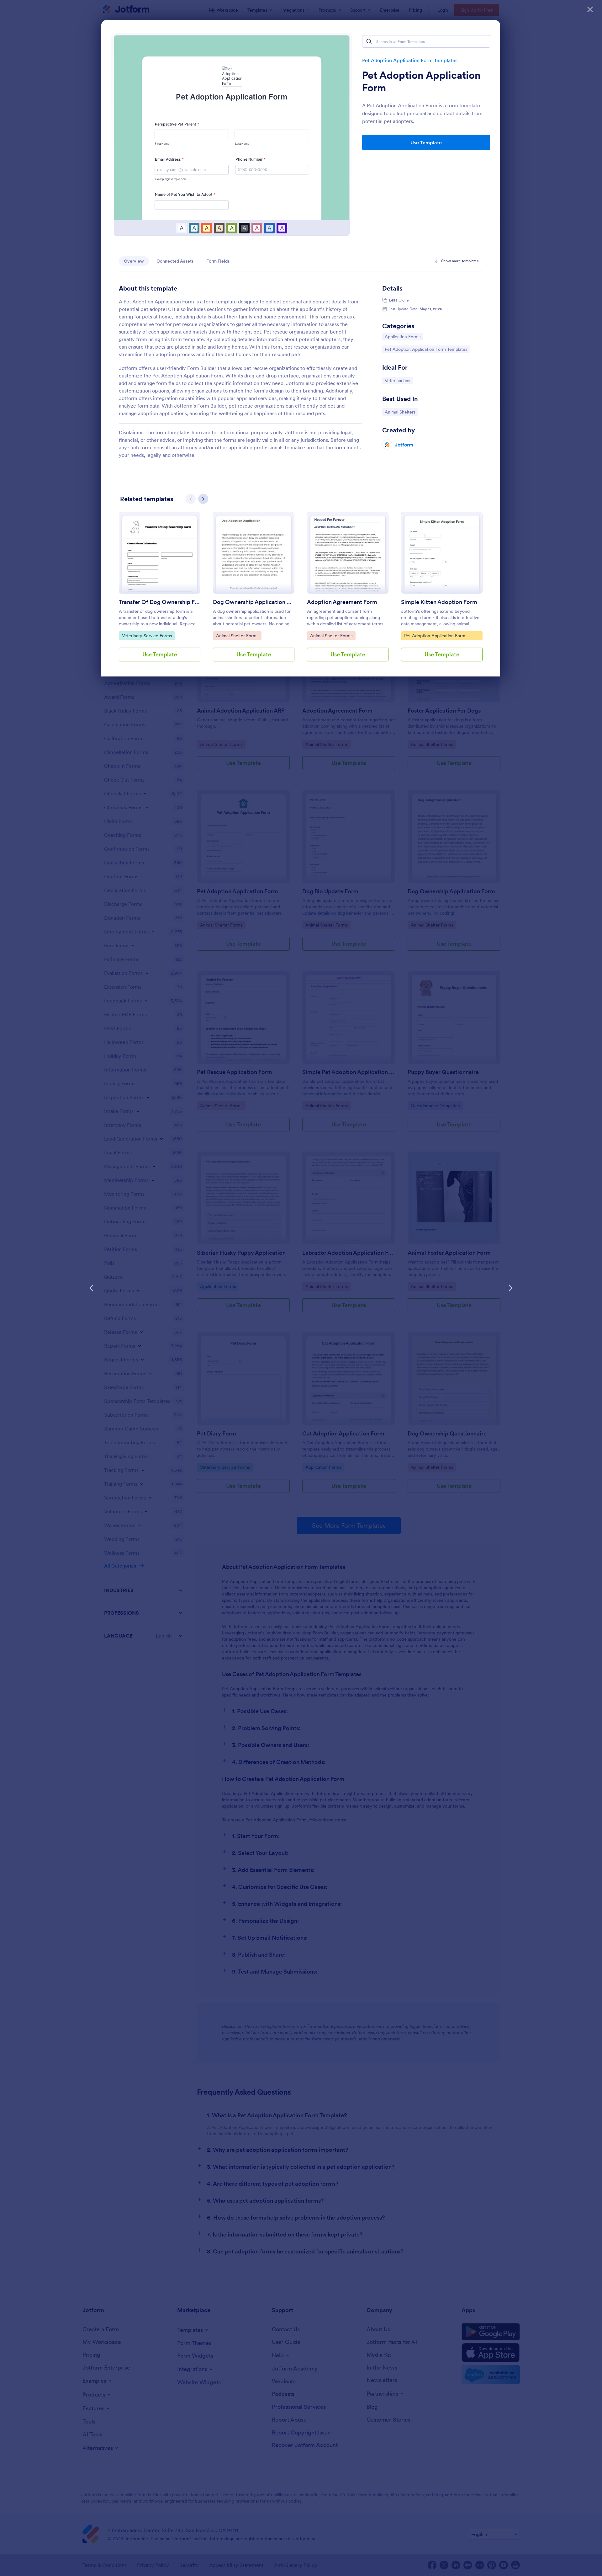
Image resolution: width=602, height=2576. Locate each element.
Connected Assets (175, 261)
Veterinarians (399, 380)
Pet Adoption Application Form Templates (410, 60)
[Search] (369, 41)
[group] (160, 592)
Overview (134, 261)
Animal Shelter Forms (237, 636)
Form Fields (218, 261)
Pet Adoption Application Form (421, 82)
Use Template (426, 142)
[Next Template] (510, 1288)
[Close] (590, 9)
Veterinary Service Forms (147, 636)
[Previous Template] (92, 1288)
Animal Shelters (401, 412)
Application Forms (402, 337)
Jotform (404, 445)
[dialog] (301, 1288)
